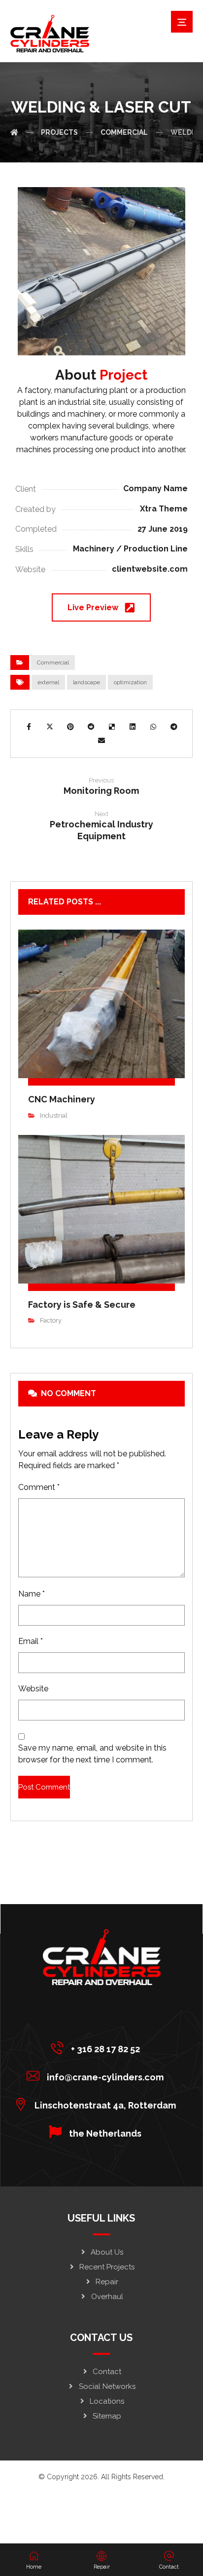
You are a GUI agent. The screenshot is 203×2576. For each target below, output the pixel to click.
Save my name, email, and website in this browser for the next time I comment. (92, 1754)
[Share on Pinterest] (70, 727)
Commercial (53, 663)
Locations (107, 2401)
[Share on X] (50, 727)
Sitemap (107, 2416)
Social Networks (107, 2386)
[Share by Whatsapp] (153, 727)
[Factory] (14, 132)
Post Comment (44, 1787)
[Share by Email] (101, 741)
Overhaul (107, 2297)
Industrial (54, 1115)
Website (33, 1689)
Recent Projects (107, 2267)
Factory (51, 1320)
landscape (86, 682)
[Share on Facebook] (29, 727)
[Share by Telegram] (174, 727)
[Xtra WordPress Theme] (50, 34)
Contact (107, 2372)
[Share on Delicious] (112, 727)
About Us (107, 2252)
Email (31, 1641)
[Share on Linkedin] (133, 727)
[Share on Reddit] (91, 727)
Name (32, 1594)
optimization (130, 682)
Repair (107, 2282)
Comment (39, 1487)
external (48, 682)
